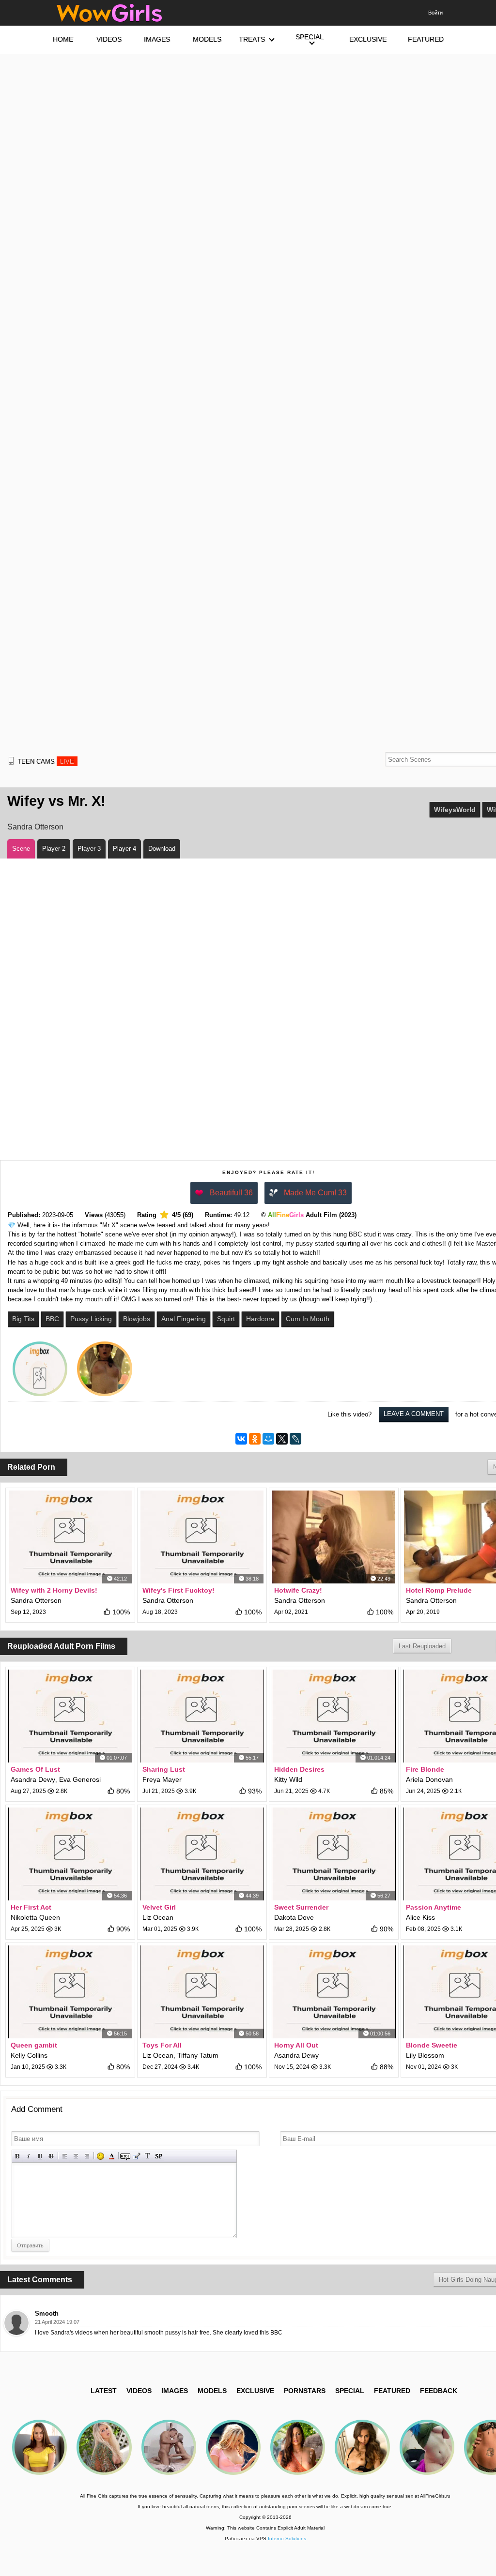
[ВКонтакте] (241, 1439)
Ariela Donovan (429, 1779)
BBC (52, 1319)
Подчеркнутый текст (40, 2156)
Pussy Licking (91, 1319)
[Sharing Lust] (202, 1716)
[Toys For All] (202, 1992)
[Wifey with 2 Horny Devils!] (70, 1537)
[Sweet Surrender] (334, 1854)
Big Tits (23, 1319)
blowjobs (137, 1319)
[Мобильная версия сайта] (11, 761)
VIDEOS (139, 2391)
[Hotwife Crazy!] (334, 1537)
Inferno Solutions (287, 2538)
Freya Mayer (162, 1779)
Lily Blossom (425, 2055)
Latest (104, 2391)
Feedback (439, 2391)
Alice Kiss (420, 1917)
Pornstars (305, 2391)
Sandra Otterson (35, 827)
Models (212, 2391)
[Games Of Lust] (70, 1716)
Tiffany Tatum (198, 2055)
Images (175, 2391)
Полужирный (18, 2156)
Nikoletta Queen (35, 1917)
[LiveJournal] (295, 1439)
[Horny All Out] (334, 1992)
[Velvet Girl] (202, 1854)
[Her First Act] (70, 1854)
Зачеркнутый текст (51, 2156)
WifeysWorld (455, 810)
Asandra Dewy (33, 1779)
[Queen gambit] (70, 1992)
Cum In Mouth (308, 1319)
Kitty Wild (288, 1779)
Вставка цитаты (136, 2156)
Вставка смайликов (101, 2156)
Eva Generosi (80, 1779)
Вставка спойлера (159, 2156)
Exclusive (255, 2391)
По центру (76, 2156)
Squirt (226, 1319)
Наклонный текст (29, 2156)
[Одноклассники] (255, 1439)
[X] (282, 1439)
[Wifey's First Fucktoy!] (202, 1537)
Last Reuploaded (422, 1646)
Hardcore (260, 1319)
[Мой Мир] (268, 1439)
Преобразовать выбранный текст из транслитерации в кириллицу (147, 2156)
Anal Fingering (184, 1319)
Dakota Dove (294, 1917)
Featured (392, 2391)
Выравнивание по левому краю (65, 2156)
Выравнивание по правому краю (87, 2156)
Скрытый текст (125, 2156)
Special (350, 2391)
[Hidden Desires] (334, 1716)
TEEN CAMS (46, 761)
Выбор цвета (112, 2156)
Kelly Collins (29, 2055)
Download (162, 849)
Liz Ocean (158, 1917)
